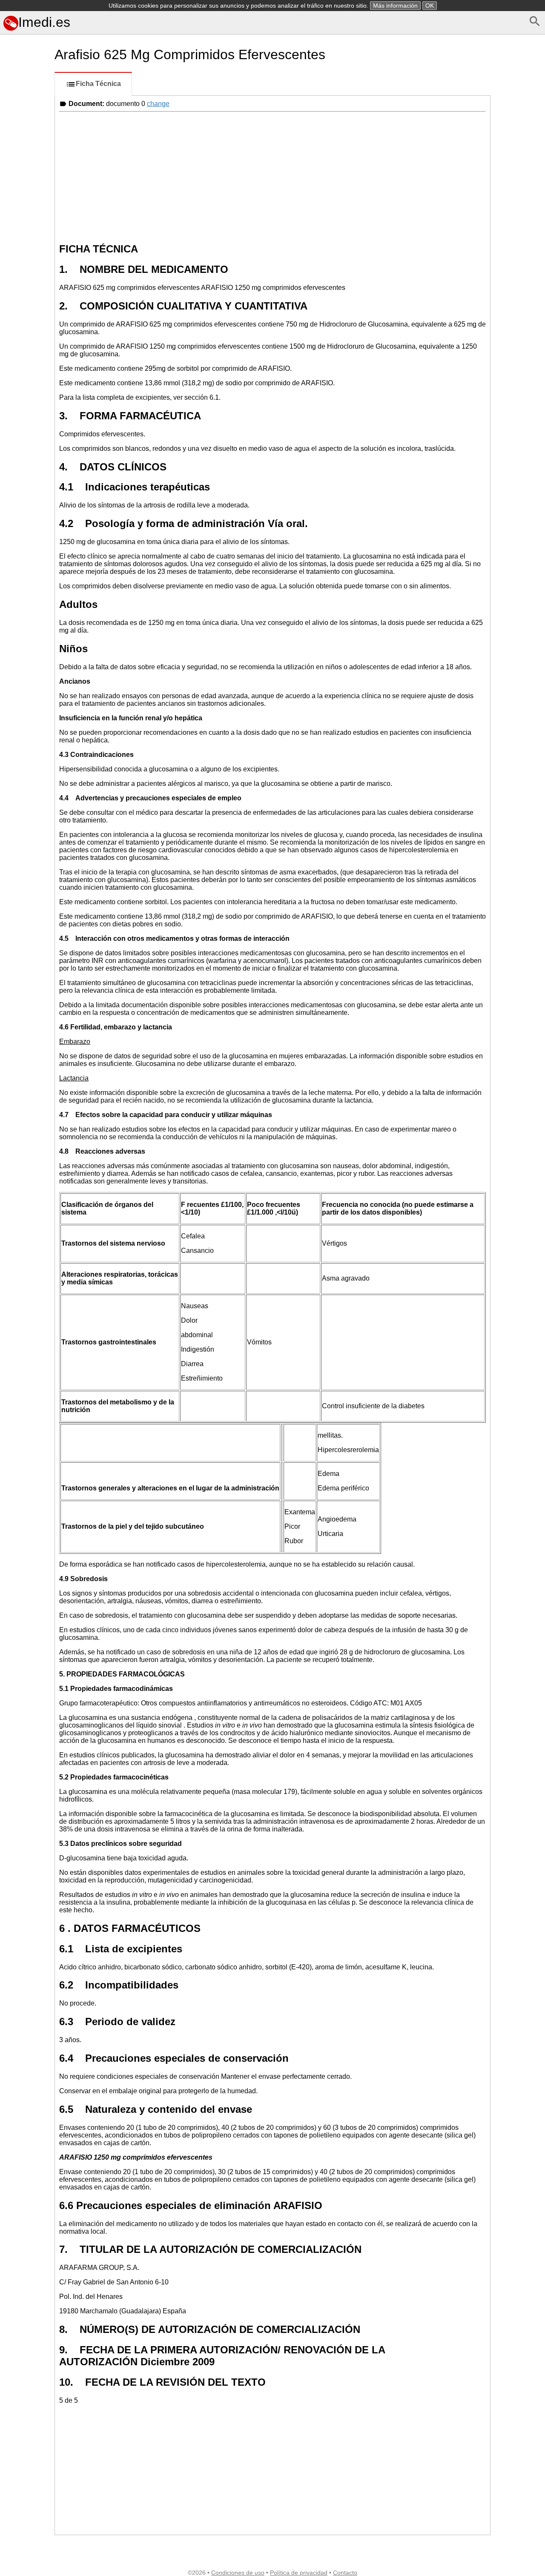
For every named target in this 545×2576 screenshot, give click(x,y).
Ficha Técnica (98, 84)
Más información (395, 6)
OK (430, 6)
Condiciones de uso (238, 2573)
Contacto (345, 2573)
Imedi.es (44, 22)
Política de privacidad (299, 2573)
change (158, 104)
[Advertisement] (26, 380)
